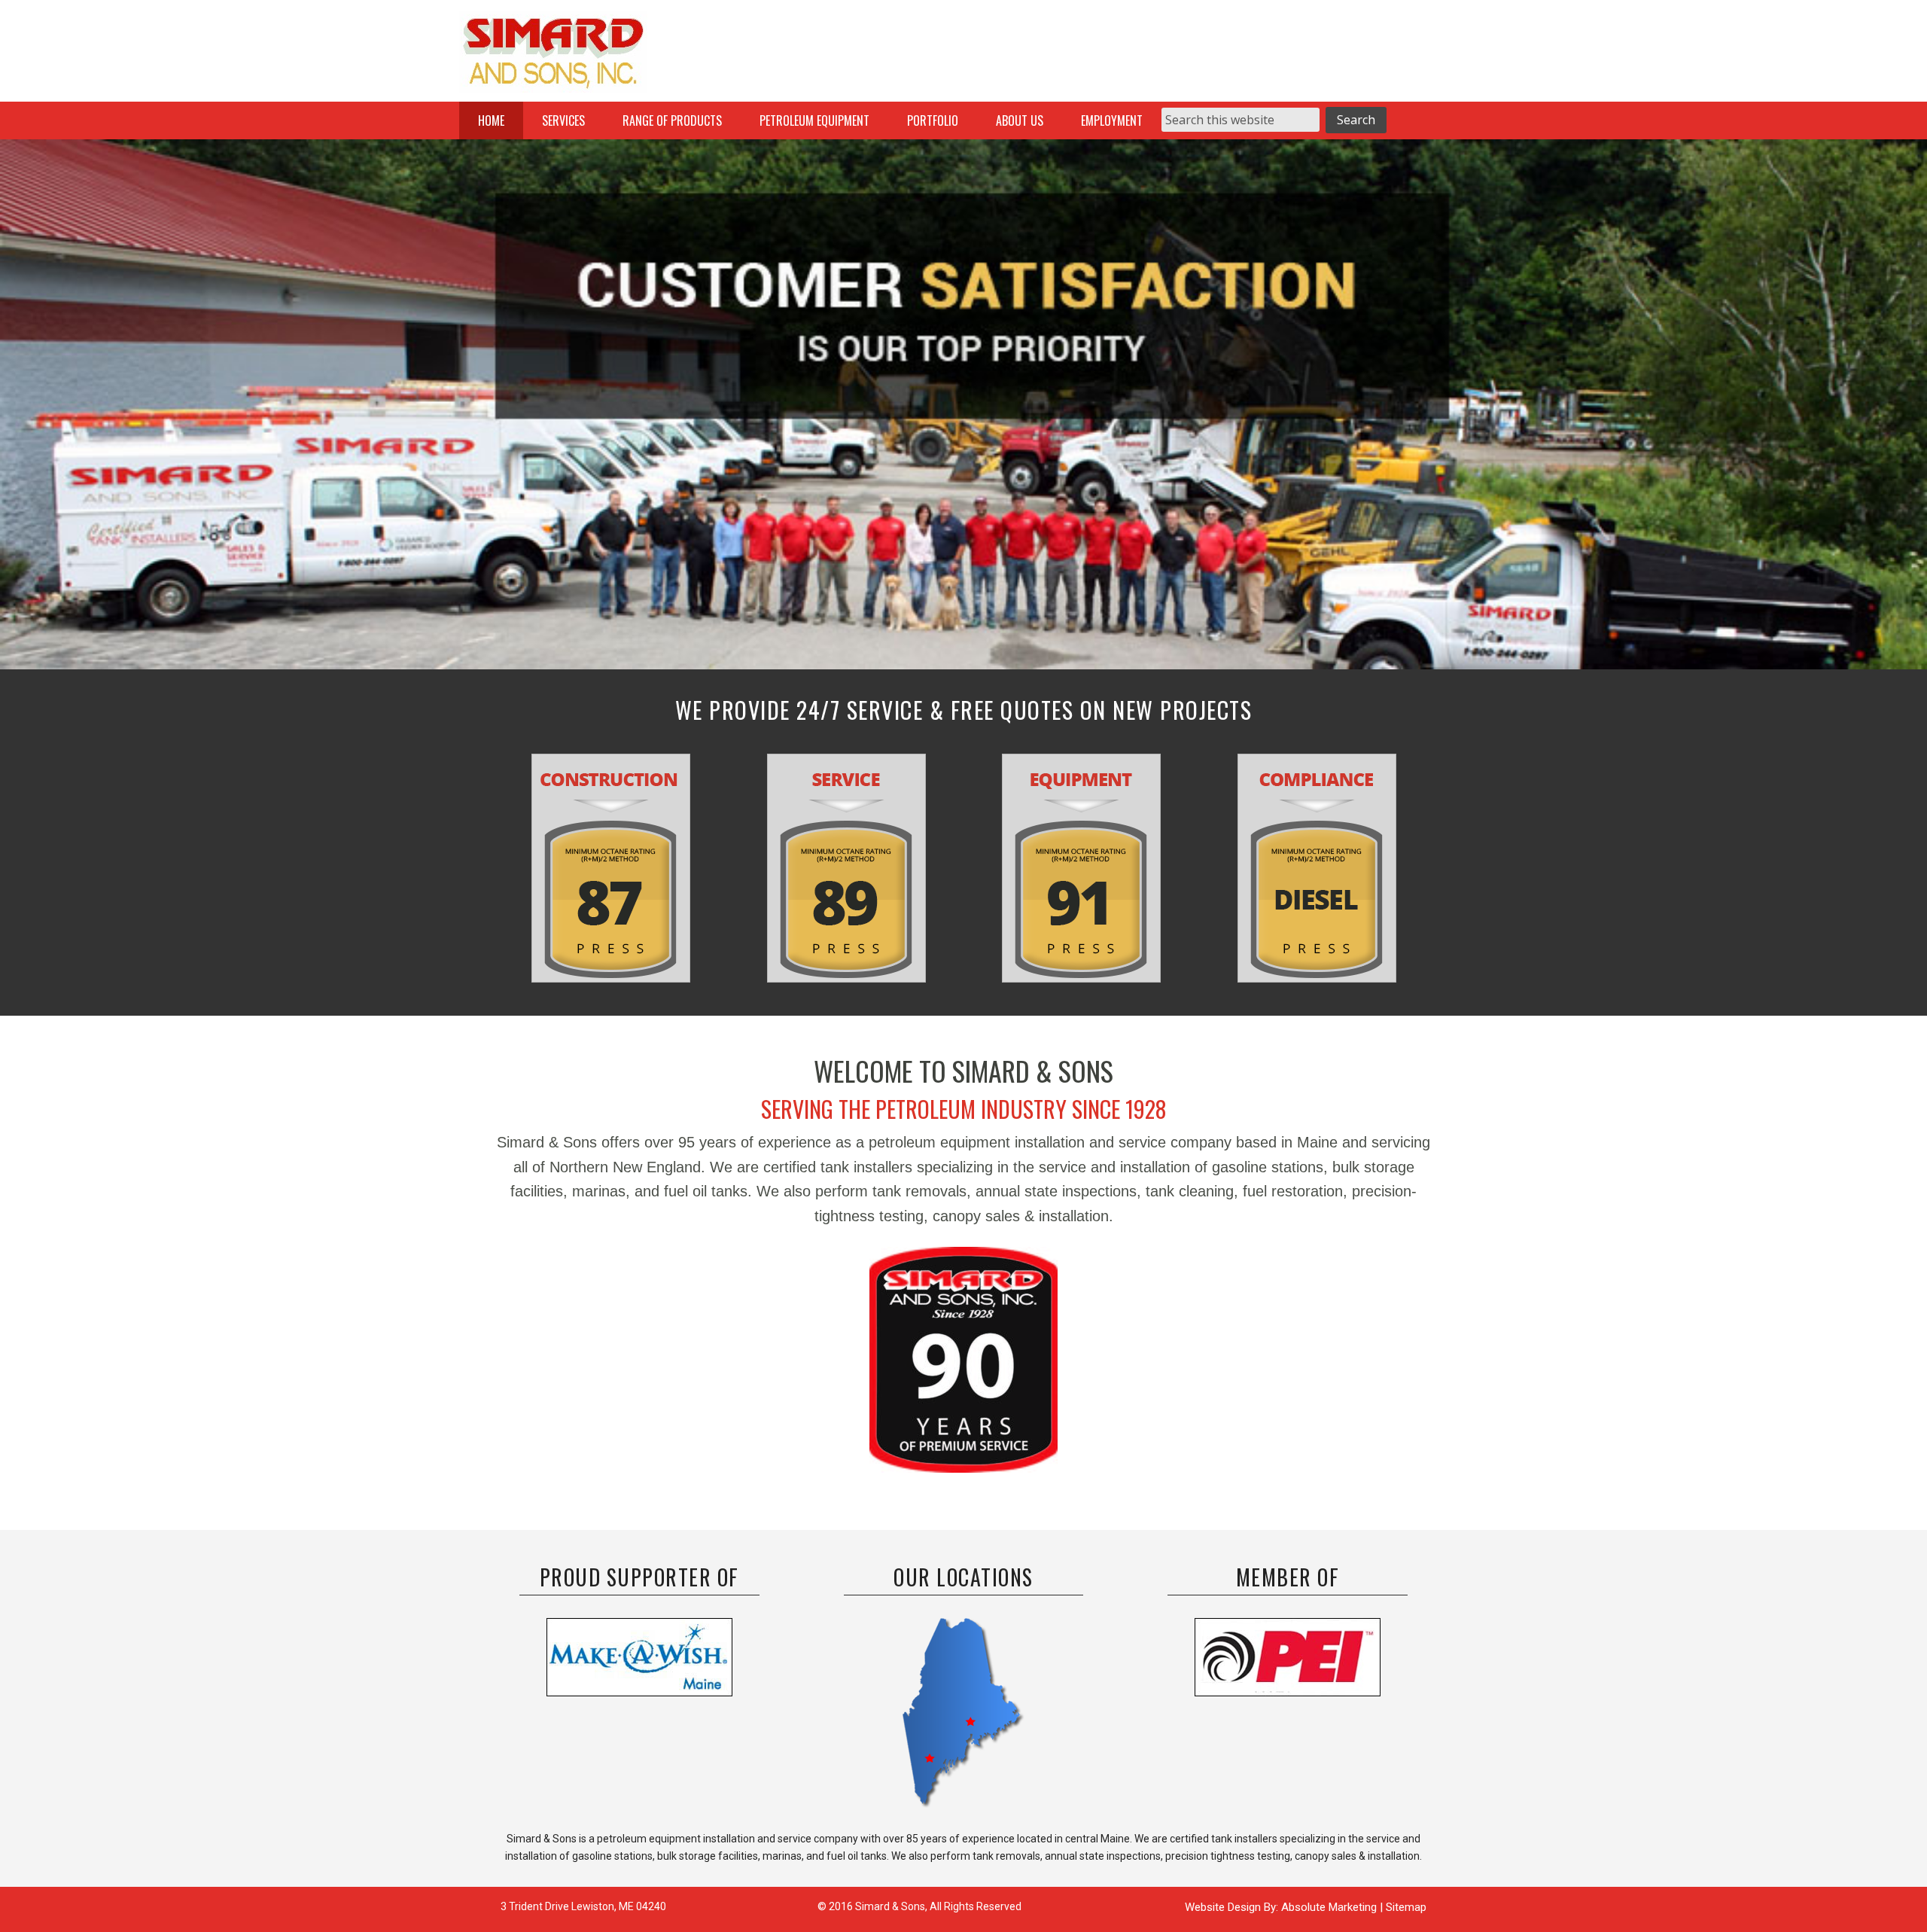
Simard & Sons (553, 56)
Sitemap (1406, 1907)
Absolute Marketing (1330, 1907)
